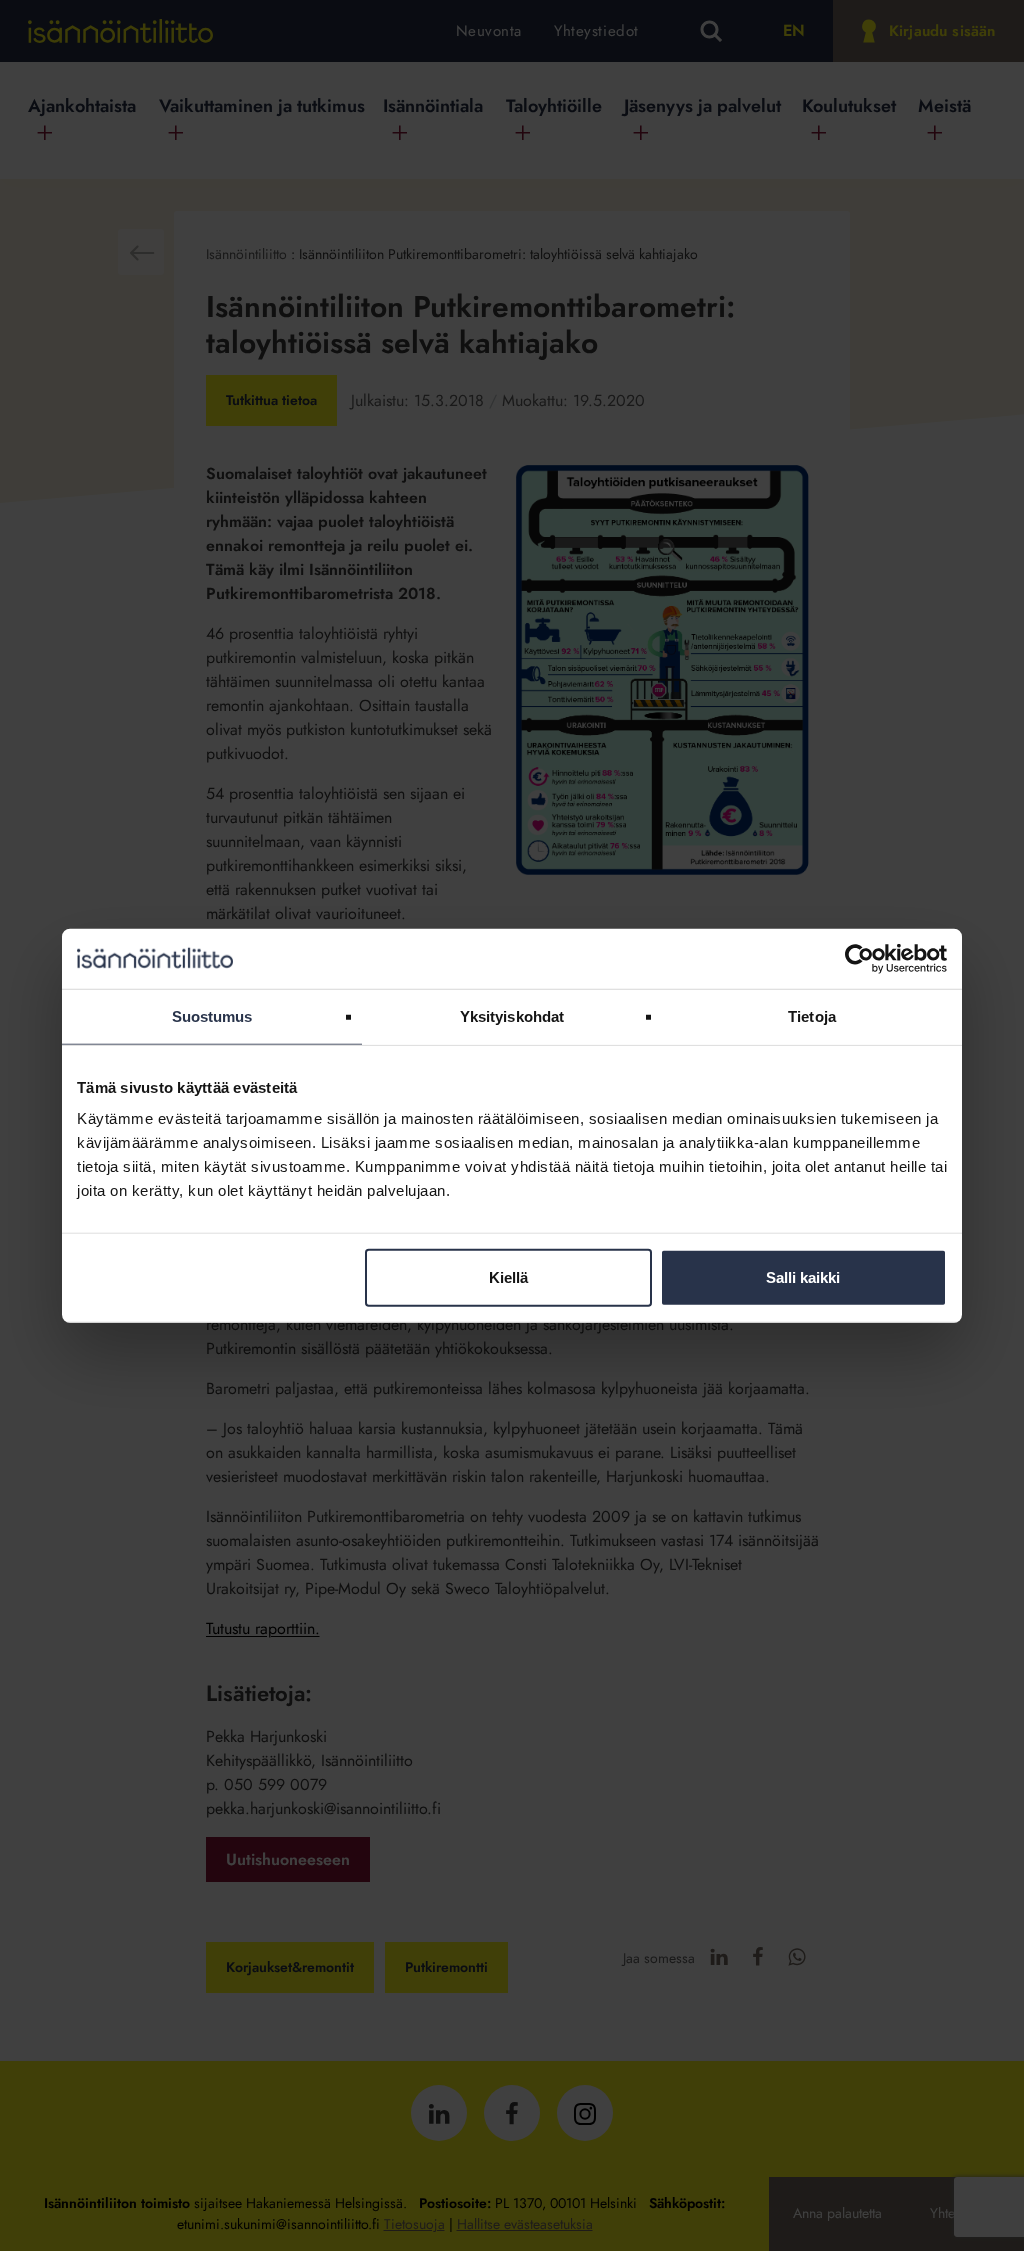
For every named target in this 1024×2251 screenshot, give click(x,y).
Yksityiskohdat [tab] (512, 1015)
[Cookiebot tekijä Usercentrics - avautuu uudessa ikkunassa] (859, 958)
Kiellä (508, 1277)
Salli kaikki (803, 1277)
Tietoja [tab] (812, 1015)
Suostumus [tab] (212, 1015)
